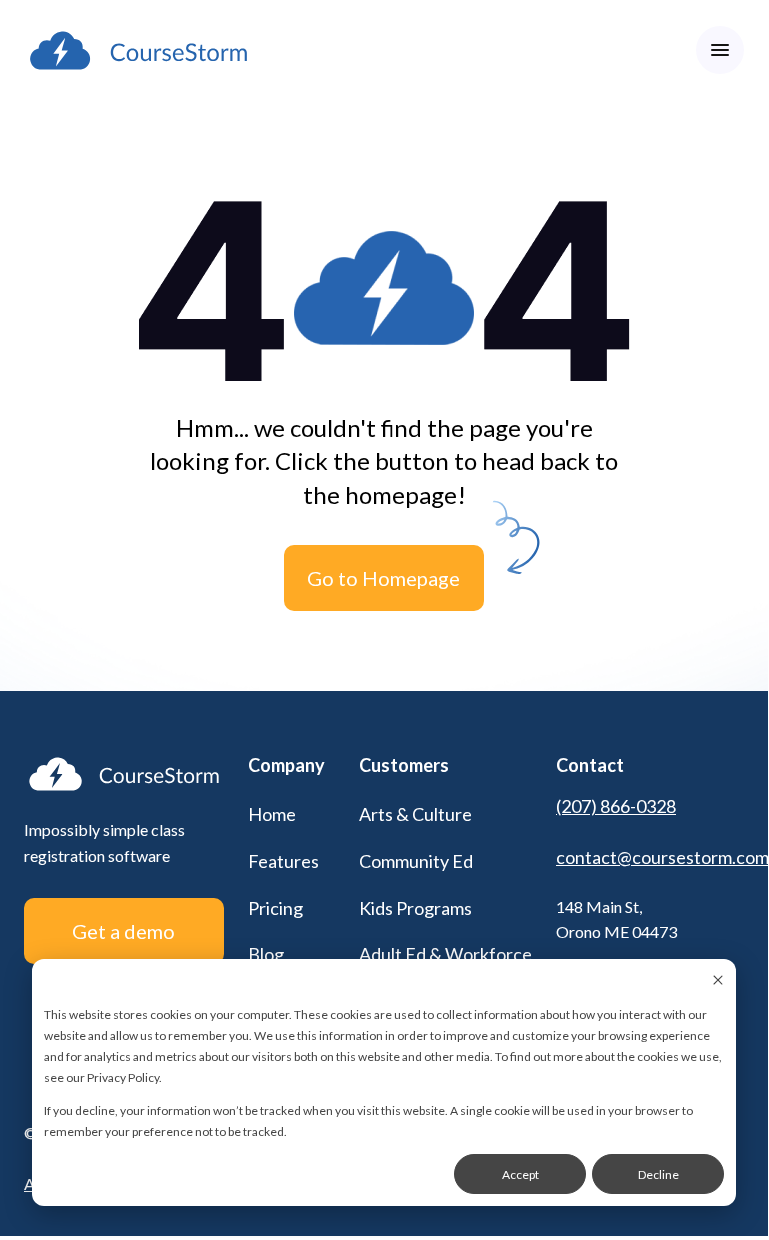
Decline (658, 1174)
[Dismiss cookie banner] (718, 981)
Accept (520, 1174)
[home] (138, 50)
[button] (720, 50)
